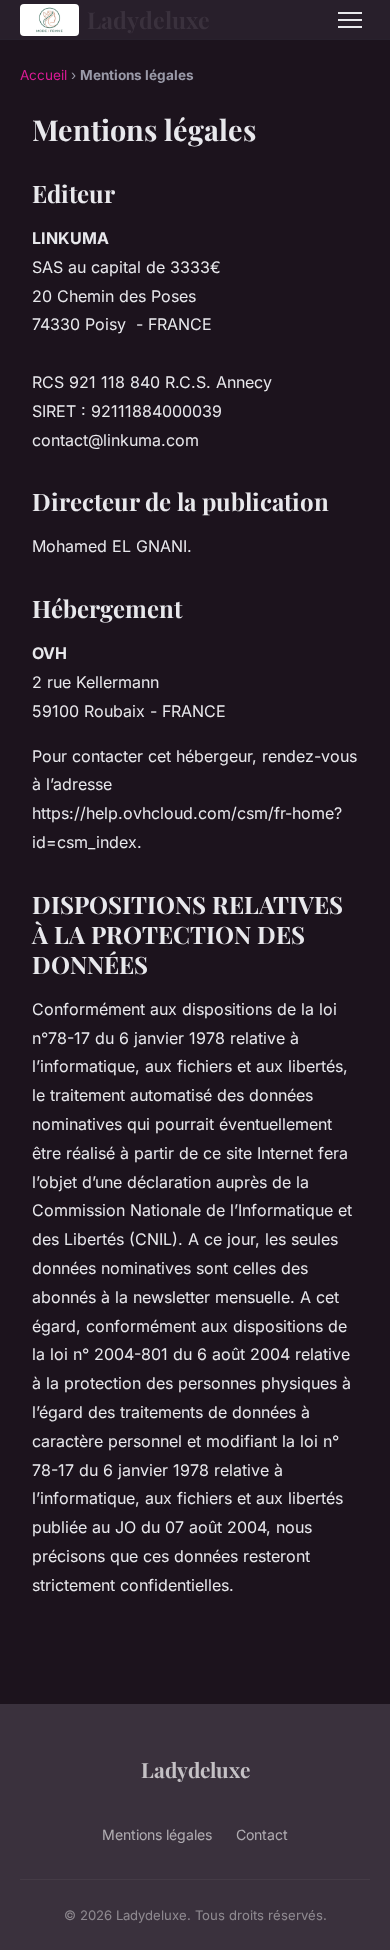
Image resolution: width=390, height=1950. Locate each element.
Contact (262, 1834)
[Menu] (350, 20)
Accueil (43, 75)
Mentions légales (157, 1834)
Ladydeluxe (148, 19)
